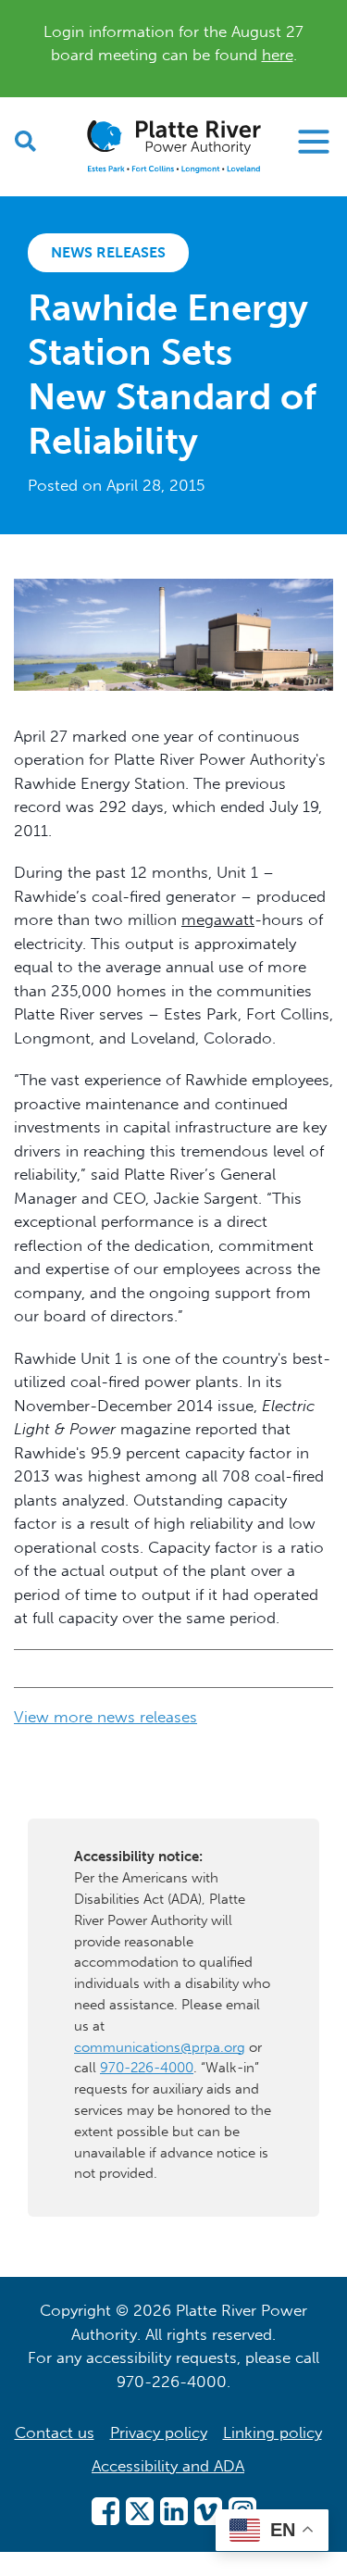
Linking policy (273, 2432)
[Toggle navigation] (314, 142)
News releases (108, 252)
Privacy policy (159, 2432)
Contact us (55, 2432)
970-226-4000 (147, 2068)
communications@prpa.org (160, 2047)
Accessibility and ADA (168, 2466)
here (278, 55)
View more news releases (105, 1717)
